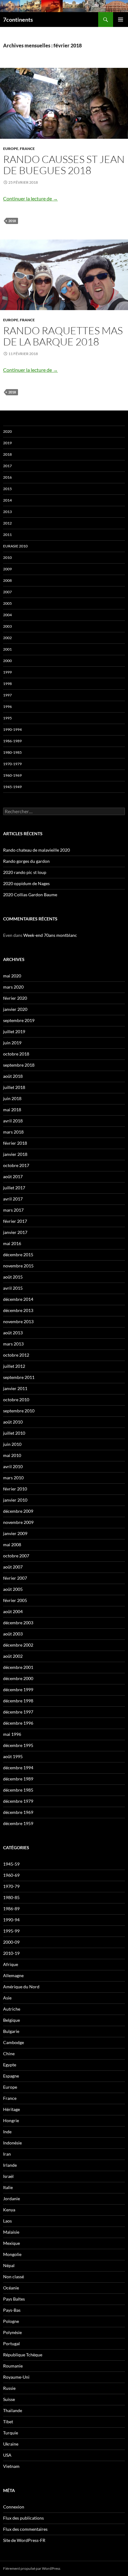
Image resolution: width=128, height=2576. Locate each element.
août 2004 (13, 1611)
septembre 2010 (19, 1411)
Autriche (12, 2009)
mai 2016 (12, 1243)
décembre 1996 (18, 1723)
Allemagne (13, 1975)
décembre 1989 (18, 1779)
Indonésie (12, 2143)
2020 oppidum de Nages (26, 883)
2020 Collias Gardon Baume (30, 895)
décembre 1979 (18, 1801)
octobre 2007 (16, 1556)
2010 (7, 557)
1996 (7, 707)
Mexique (11, 2243)
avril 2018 (13, 1121)
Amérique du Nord (21, 1987)
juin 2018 (12, 1098)
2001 (7, 649)
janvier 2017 (15, 1232)
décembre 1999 (18, 1690)
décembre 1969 (18, 1812)
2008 (7, 580)
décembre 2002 (18, 1645)
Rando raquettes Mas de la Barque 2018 (63, 336)
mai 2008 (12, 1545)
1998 (7, 684)
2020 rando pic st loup (25, 872)
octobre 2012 (16, 1355)
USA (7, 2455)
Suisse (9, 2399)
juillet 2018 (14, 1087)
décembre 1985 (18, 1790)
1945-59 (11, 1864)
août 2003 (13, 1634)
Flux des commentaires (25, 2529)
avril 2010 (13, 1466)
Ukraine (11, 2444)
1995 (7, 718)
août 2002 (13, 1656)
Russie (9, 2388)
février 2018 (15, 1143)
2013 (7, 512)
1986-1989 (12, 741)
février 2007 (15, 1578)
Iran (7, 2154)
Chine (9, 2054)
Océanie (11, 2288)
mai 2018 (12, 1110)
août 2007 (13, 1567)
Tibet (8, 2422)
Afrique (11, 1964)
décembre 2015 (18, 1255)
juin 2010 (12, 1444)
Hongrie (11, 2120)
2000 (7, 661)
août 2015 (13, 1277)
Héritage (11, 2109)
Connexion (14, 2507)
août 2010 (13, 1422)
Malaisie (11, 2232)
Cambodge (14, 2042)
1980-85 (11, 1897)
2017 (7, 466)
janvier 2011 (15, 1388)
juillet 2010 (14, 1433)
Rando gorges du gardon (26, 861)
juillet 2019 (14, 1031)
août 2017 (13, 1176)
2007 (7, 592)
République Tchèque (23, 2355)
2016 (7, 477)
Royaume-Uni (16, 2377)
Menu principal (121, 20)
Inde (7, 2132)
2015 (7, 489)
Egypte (10, 2065)
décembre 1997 (18, 1712)
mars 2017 (13, 1210)
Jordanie (11, 2199)
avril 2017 (13, 1199)
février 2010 (15, 1489)
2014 (7, 500)
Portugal (11, 2343)
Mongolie (12, 2254)
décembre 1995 (18, 1745)
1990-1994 (12, 729)
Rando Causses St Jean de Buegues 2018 (64, 165)
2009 (7, 569)
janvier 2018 (15, 1154)
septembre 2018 (19, 1065)
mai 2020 (12, 976)
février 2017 (15, 1221)
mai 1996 (12, 1734)
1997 (7, 695)
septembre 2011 (19, 1377)
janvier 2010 (15, 1500)
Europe (11, 149)
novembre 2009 (18, 1522)
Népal (9, 2265)
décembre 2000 (18, 1678)
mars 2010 (13, 1478)
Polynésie (12, 2332)
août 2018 (13, 1076)
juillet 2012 (14, 1366)
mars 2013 (13, 1344)
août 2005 (13, 1589)
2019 (7, 443)
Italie (8, 2187)
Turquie (11, 2433)
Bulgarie (11, 2031)
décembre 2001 (18, 1667)
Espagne (11, 2076)
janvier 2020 (15, 1009)
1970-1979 (12, 764)
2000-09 (11, 1942)
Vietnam (11, 2466)
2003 (7, 626)
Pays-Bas (12, 2310)
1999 (7, 672)
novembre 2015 (18, 1266)
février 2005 (15, 1600)
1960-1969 (12, 775)
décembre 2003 (18, 1623)
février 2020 (15, 998)
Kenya (9, 2210)
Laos (7, 2221)
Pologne (11, 2321)
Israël (8, 2176)
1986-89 (11, 1909)
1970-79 (11, 1886)
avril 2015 (13, 1288)
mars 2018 (13, 1132)
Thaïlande (13, 2410)
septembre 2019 (19, 1020)
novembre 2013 (18, 1321)
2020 (7, 431)
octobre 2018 (16, 1054)
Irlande (10, 2165)
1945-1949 (12, 787)
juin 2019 (12, 1043)
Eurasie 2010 (15, 546)
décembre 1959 (18, 1823)
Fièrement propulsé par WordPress (32, 2568)
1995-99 (11, 1931)
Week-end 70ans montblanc (50, 935)
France (27, 149)
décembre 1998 (18, 1701)
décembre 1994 (18, 1768)
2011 (7, 535)
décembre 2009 (18, 1511)
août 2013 (13, 1333)
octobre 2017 (16, 1165)
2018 (12, 221)
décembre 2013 (18, 1310)
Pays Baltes (14, 2299)
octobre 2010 (16, 1400)
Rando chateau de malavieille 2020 (37, 850)
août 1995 (13, 1756)
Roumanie (13, 2366)
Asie (7, 1998)
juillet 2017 (14, 1188)
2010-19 (11, 1953)
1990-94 (11, 1920)
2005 (7, 603)
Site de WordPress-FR (24, 2540)
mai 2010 (12, 1455)
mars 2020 (13, 987)
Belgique (11, 2020)
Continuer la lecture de (30, 198)
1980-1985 (12, 752)
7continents (18, 20)
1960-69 (11, 1875)
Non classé (14, 2277)
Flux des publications (23, 2518)
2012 (7, 523)
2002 (7, 638)
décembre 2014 (18, 1299)
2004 (7, 615)
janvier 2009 (15, 1533)
